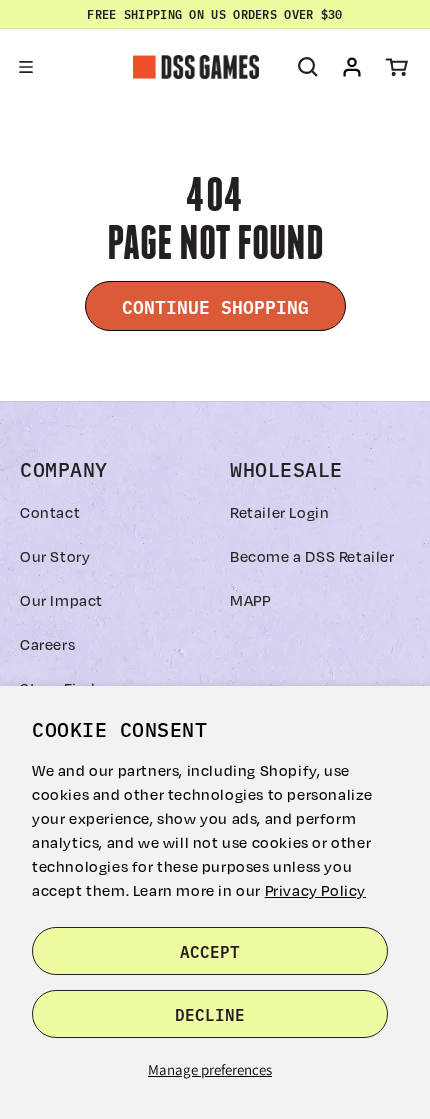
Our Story (55, 556)
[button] (26, 67)
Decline (210, 1014)
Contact (50, 512)
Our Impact (61, 600)
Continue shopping (215, 306)
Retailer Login (279, 512)
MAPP (250, 600)
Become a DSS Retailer (312, 556)
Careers (47, 644)
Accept (210, 951)
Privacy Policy (315, 890)
